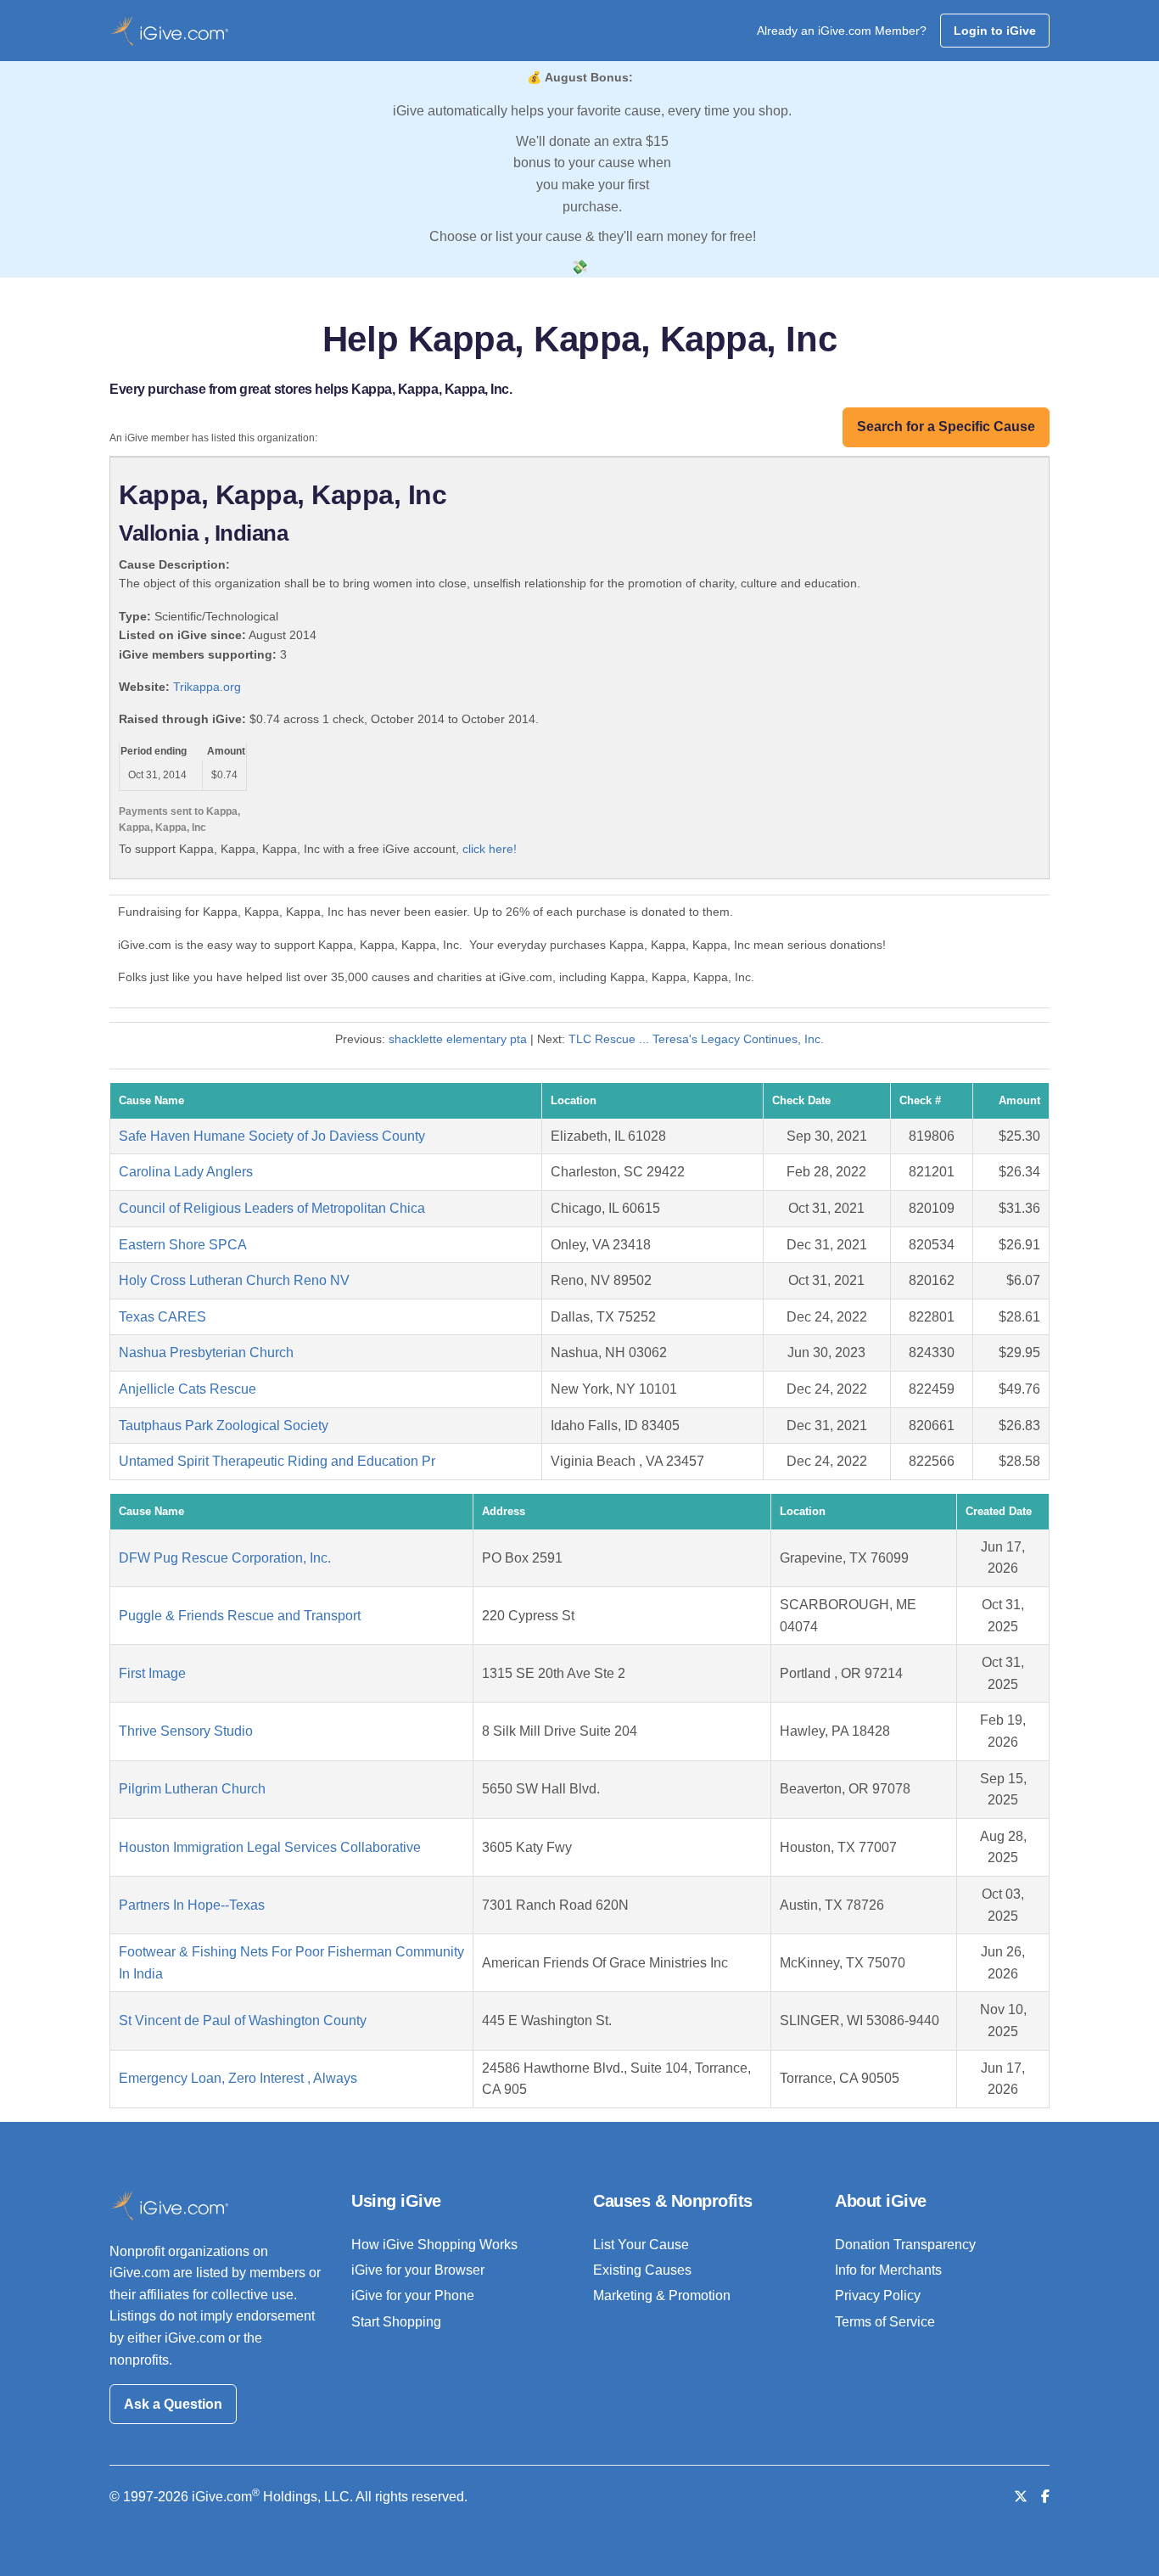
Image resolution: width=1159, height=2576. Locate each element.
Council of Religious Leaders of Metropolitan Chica (272, 1208)
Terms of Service (885, 2322)
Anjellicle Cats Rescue (188, 1389)
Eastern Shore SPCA (183, 1245)
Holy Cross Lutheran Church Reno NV (234, 1280)
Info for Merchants (888, 2270)
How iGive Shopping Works (434, 2245)
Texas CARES (162, 1317)
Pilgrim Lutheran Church (192, 1789)
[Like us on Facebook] (1045, 2497)
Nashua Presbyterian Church (206, 1353)
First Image (152, 1673)
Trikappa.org (207, 687)
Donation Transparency (905, 2245)
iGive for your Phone (413, 2295)
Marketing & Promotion (662, 2295)
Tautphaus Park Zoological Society (224, 1425)
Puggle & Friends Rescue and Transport (240, 1616)
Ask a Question (173, 2404)
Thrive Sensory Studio (186, 1731)
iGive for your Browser (418, 2270)
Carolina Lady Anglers (186, 1172)
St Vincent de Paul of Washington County (243, 2020)
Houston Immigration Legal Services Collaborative (270, 1847)
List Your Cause (641, 2245)
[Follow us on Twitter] (1021, 2497)
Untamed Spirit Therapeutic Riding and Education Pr (277, 1461)
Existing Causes (642, 2270)
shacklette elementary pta (458, 1039)
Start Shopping (396, 2322)
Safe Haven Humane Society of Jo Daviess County (272, 1136)
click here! (490, 849)
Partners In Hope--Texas (192, 1905)
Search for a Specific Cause (946, 427)
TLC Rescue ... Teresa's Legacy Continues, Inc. (696, 1039)
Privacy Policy (878, 2295)
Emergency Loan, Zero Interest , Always (238, 2078)
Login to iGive (995, 31)
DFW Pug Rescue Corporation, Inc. (225, 1558)
